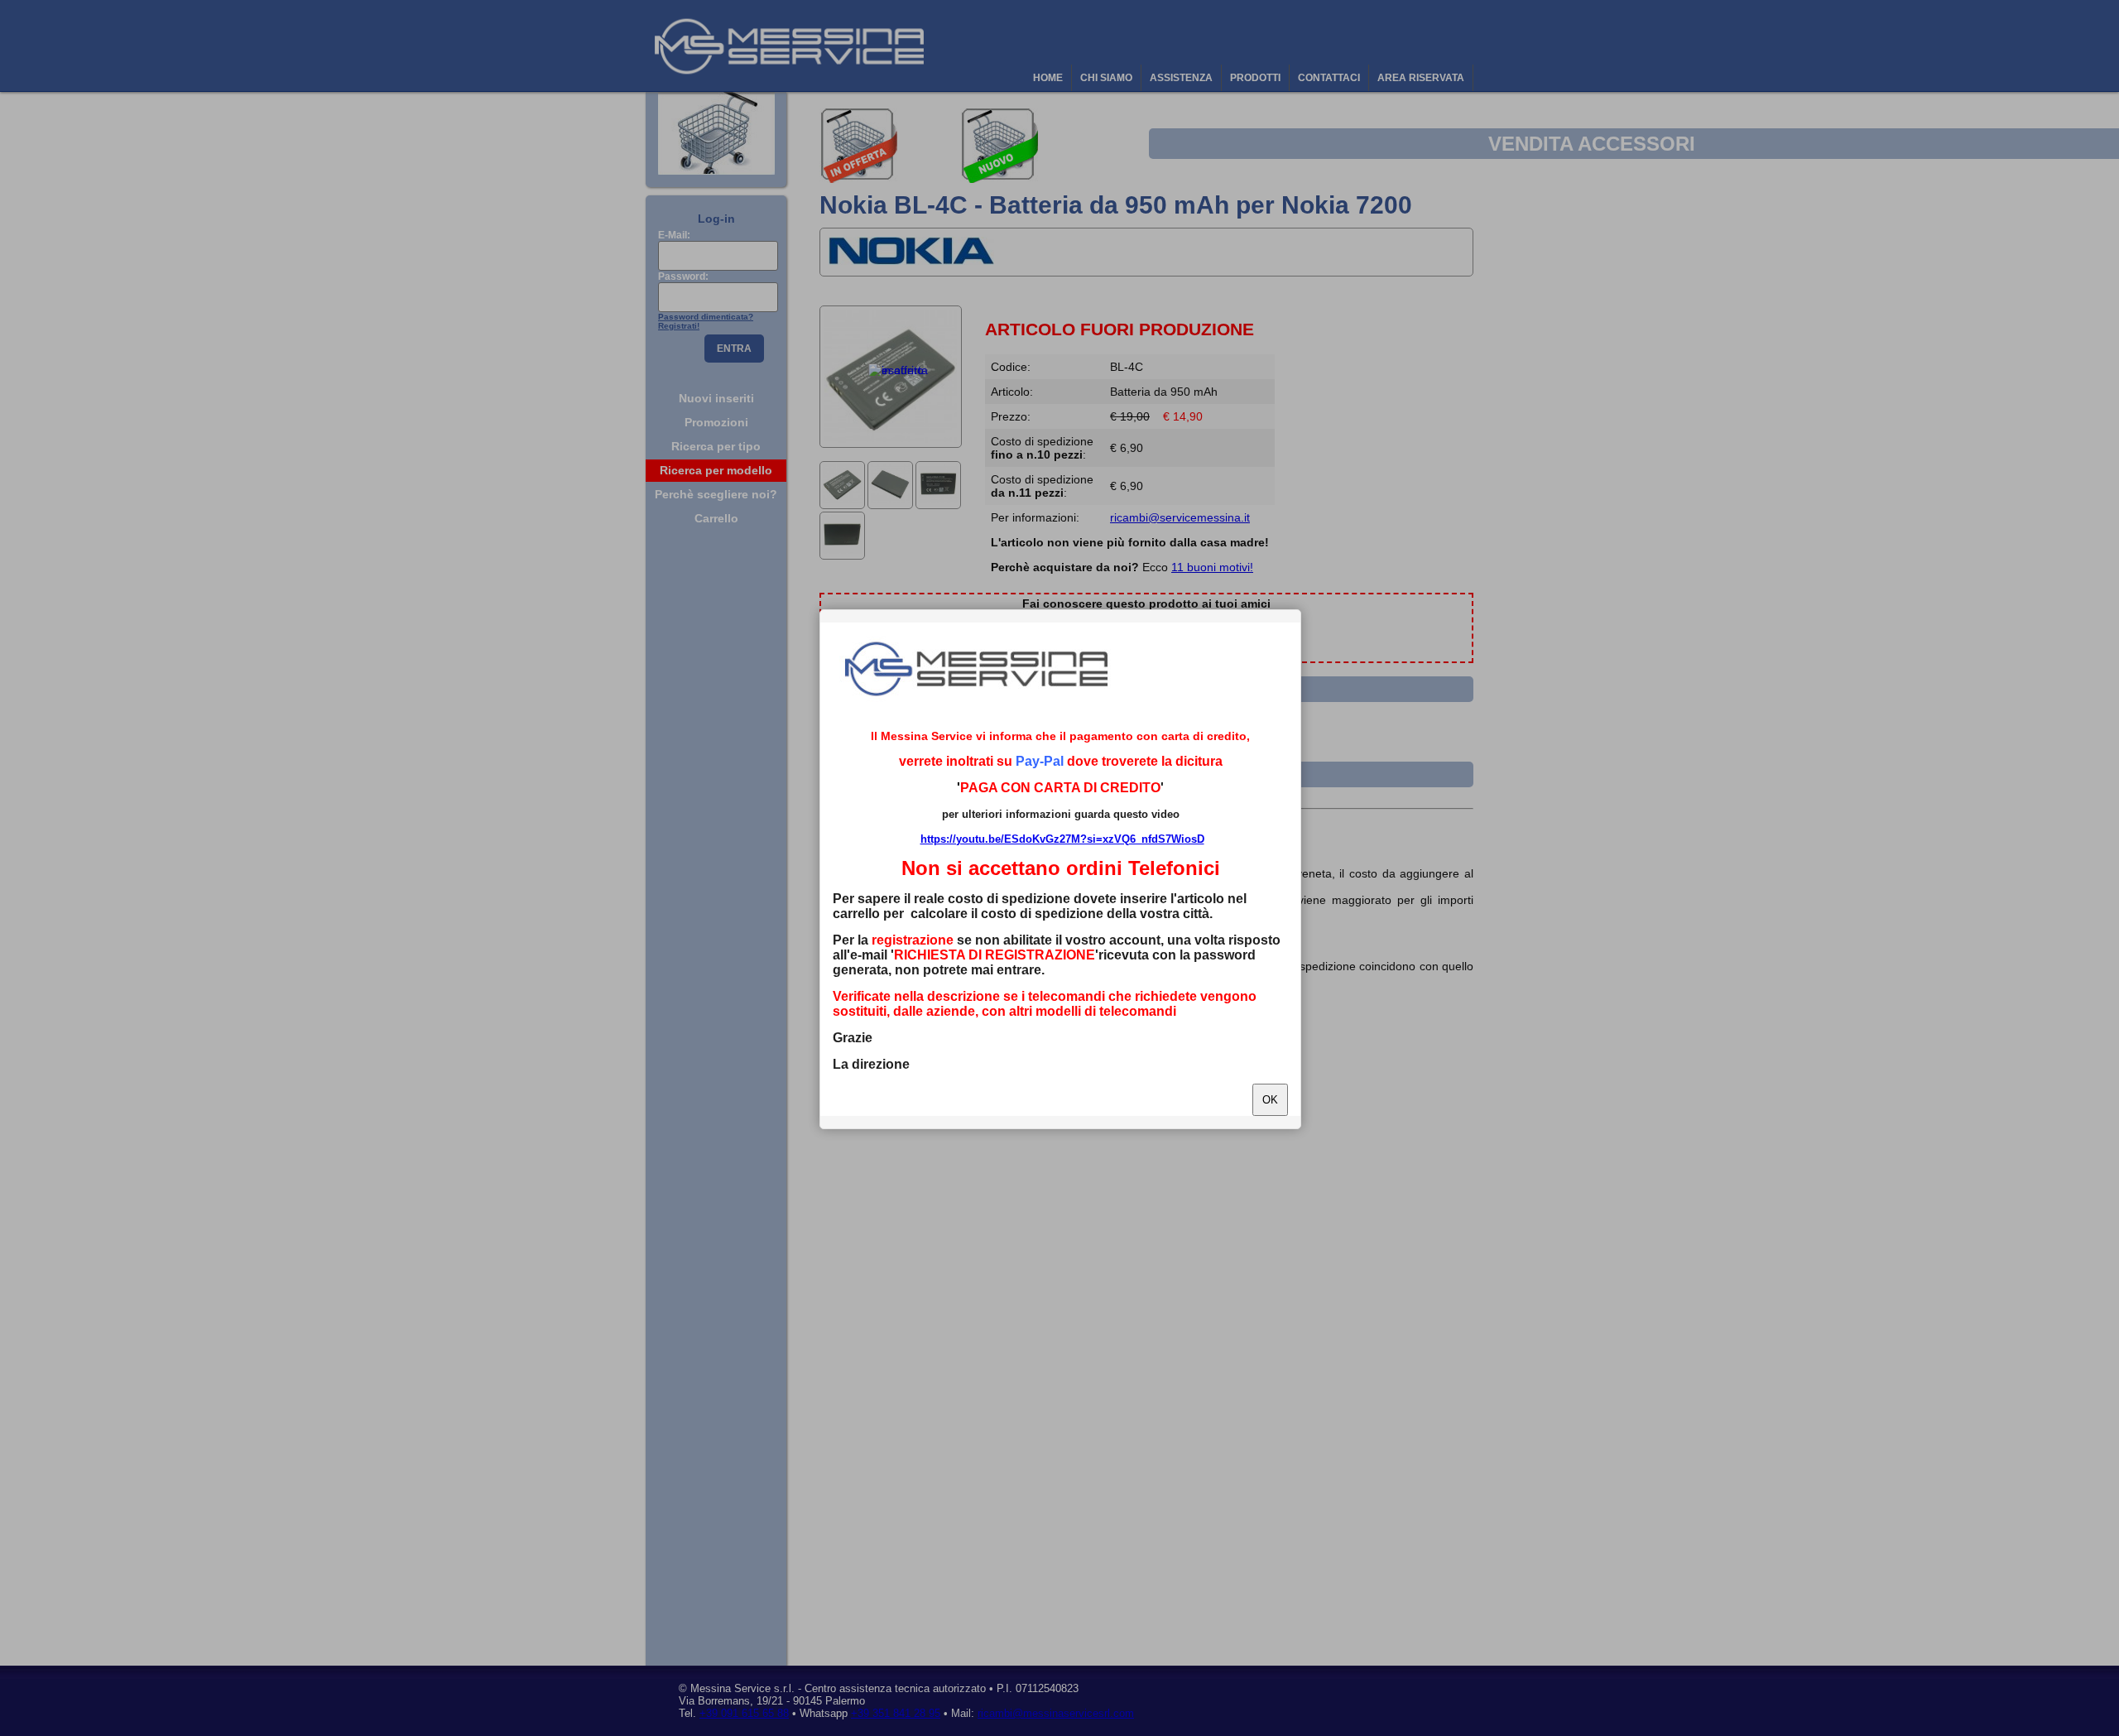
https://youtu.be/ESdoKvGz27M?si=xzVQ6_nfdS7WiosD (1062, 839)
